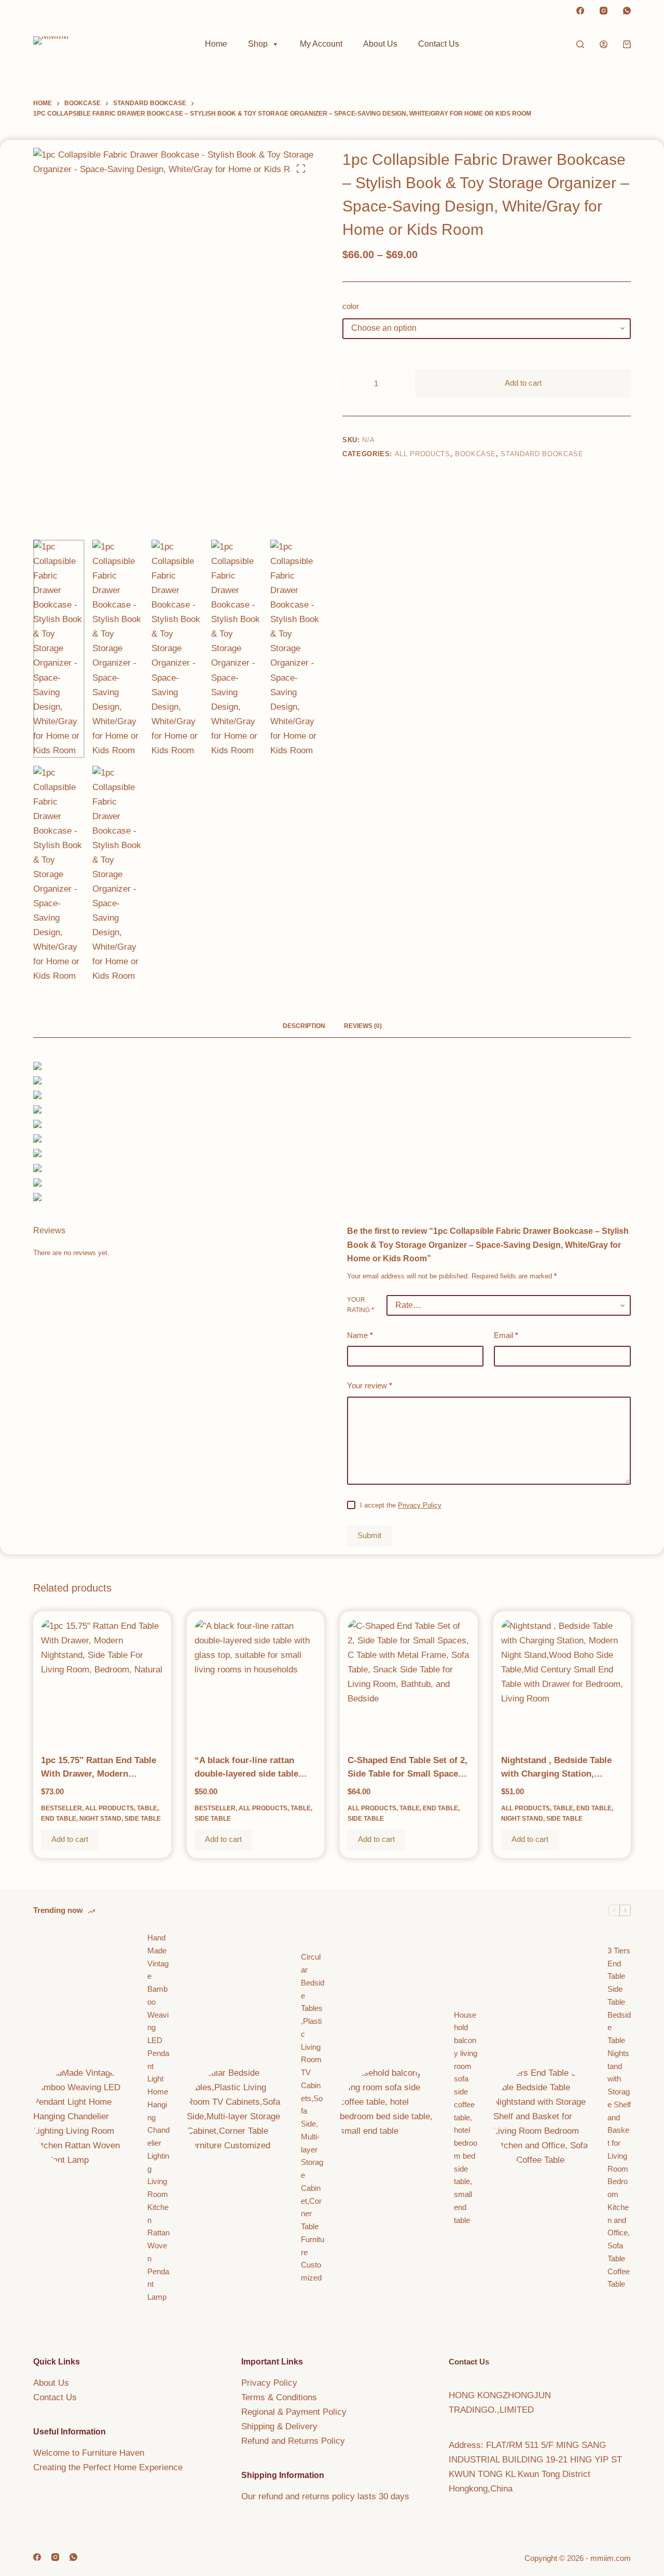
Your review (370, 1386)
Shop (258, 44)
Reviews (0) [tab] (363, 1026)
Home (216, 44)
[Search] (580, 44)
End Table (59, 1819)
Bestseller (61, 1808)
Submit (369, 1535)
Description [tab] (304, 1026)
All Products (423, 454)
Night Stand (100, 1819)
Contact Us (439, 44)
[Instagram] (604, 11)
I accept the (401, 1505)
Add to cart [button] (70, 1839)
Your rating (361, 1305)
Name (360, 1335)
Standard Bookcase (542, 454)
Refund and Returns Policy (293, 2441)
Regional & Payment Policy (294, 2412)
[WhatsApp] (627, 11)
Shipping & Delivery (279, 2426)
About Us (380, 44)
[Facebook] (580, 11)
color (351, 306)
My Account (321, 44)
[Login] (604, 44)
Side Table (143, 1819)
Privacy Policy (420, 1505)
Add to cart (523, 383)
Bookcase (475, 454)
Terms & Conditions (279, 2397)
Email (506, 1335)
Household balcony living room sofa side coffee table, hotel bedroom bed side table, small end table (466, 2117)
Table (147, 1808)
